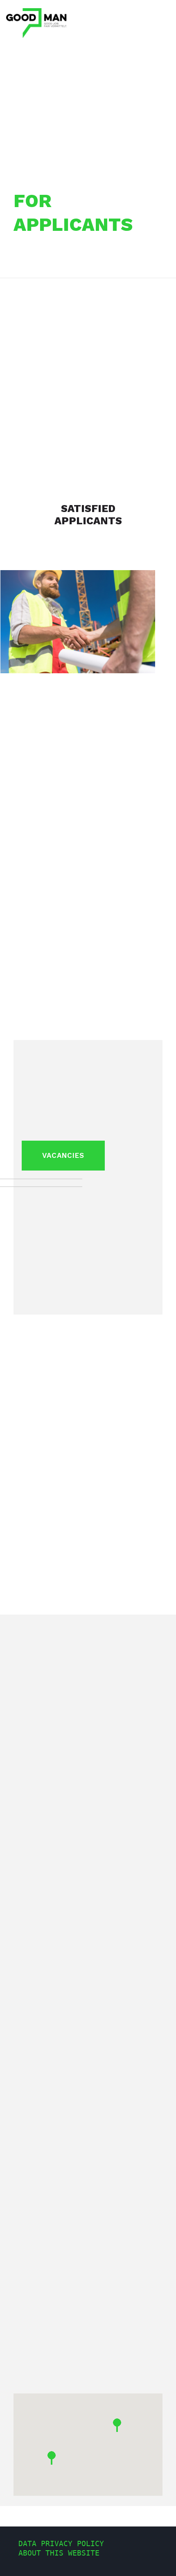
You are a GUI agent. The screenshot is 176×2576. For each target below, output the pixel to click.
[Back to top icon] (159, 2559)
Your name (40, 2058)
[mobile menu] (165, 12)
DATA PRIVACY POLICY (61, 2543)
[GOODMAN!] (36, 23)
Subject (33, 2157)
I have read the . (81, 2315)
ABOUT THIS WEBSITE (59, 2553)
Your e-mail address (62, 2108)
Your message (45, 2190)
